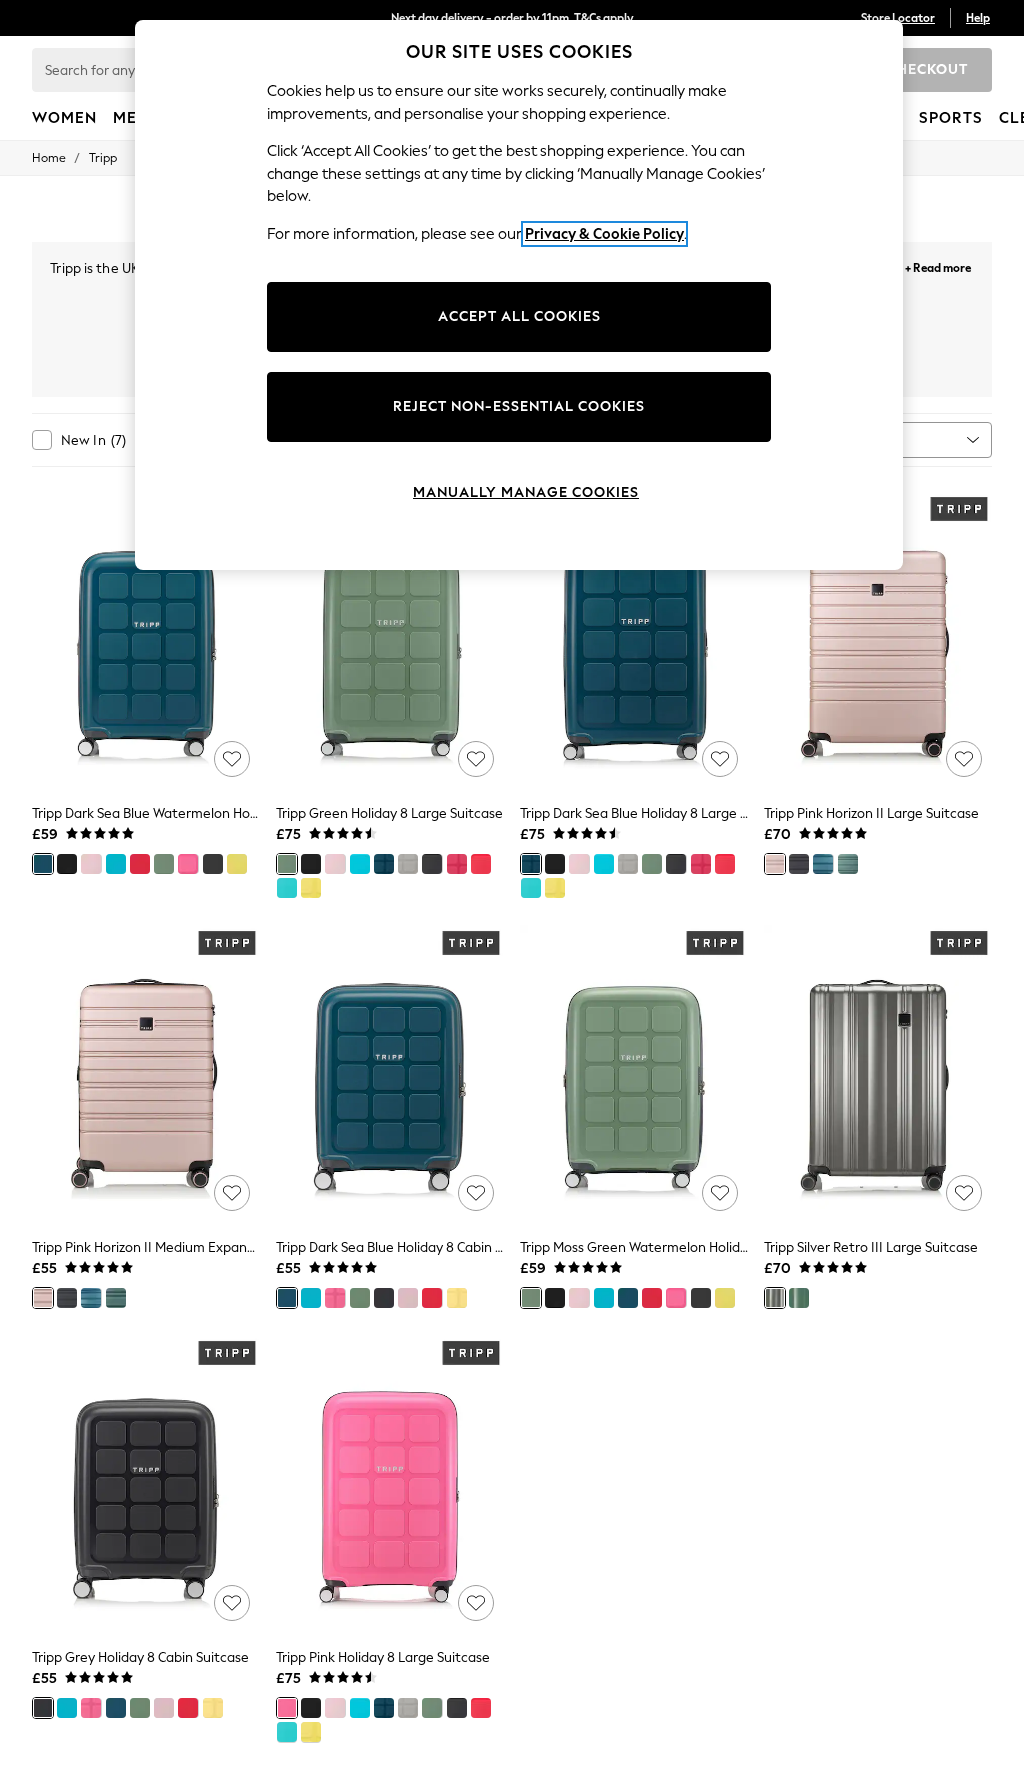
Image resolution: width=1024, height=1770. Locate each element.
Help (978, 18)
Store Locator (898, 18)
